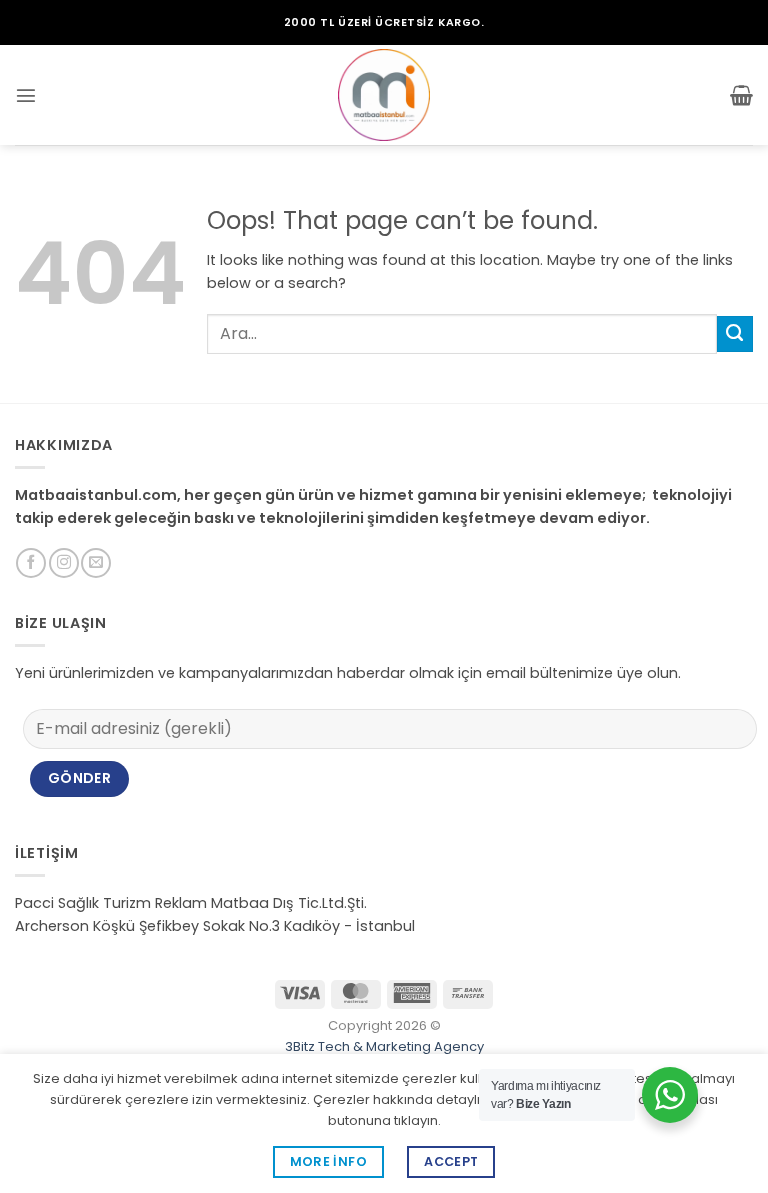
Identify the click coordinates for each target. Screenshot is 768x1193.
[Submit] (735, 334)
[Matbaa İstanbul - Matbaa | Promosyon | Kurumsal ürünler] (384, 95)
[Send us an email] (96, 563)
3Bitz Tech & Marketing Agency (384, 1046)
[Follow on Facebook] (31, 563)
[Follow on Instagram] (64, 563)
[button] (26, 95)
